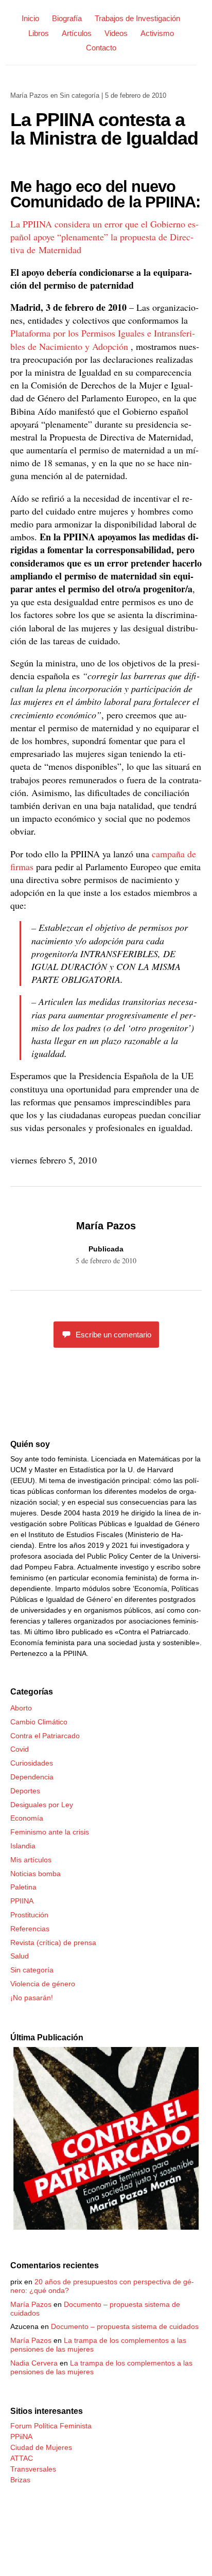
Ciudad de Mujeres (41, 2447)
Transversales (33, 2469)
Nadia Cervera (34, 2363)
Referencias (30, 1929)
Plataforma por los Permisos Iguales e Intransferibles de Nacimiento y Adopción (103, 339)
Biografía (67, 18)
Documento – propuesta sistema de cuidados (125, 2326)
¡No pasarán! (32, 1998)
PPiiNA (21, 2437)
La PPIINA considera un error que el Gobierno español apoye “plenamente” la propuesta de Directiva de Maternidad (104, 237)
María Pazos (29, 95)
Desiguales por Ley (42, 1805)
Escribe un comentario (113, 1335)
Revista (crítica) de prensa (53, 1943)
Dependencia (32, 1777)
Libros (39, 33)
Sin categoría (79, 95)
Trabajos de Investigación (137, 18)
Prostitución (29, 1915)
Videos (116, 33)
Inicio (30, 18)
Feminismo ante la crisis (50, 1832)
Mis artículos (31, 1860)
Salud (20, 1956)
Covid (20, 1749)
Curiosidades (32, 1763)
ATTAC (22, 2458)
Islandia (23, 1846)
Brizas (20, 2480)
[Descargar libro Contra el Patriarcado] (106, 2227)
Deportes (25, 1791)
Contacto (101, 48)
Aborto (21, 1708)
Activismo (157, 33)
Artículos (77, 33)
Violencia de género (43, 1984)
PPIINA (22, 1901)
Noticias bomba (36, 1874)
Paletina (23, 1887)
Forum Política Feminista (51, 2426)
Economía (27, 1818)
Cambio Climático (39, 1722)
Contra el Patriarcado (45, 1736)
